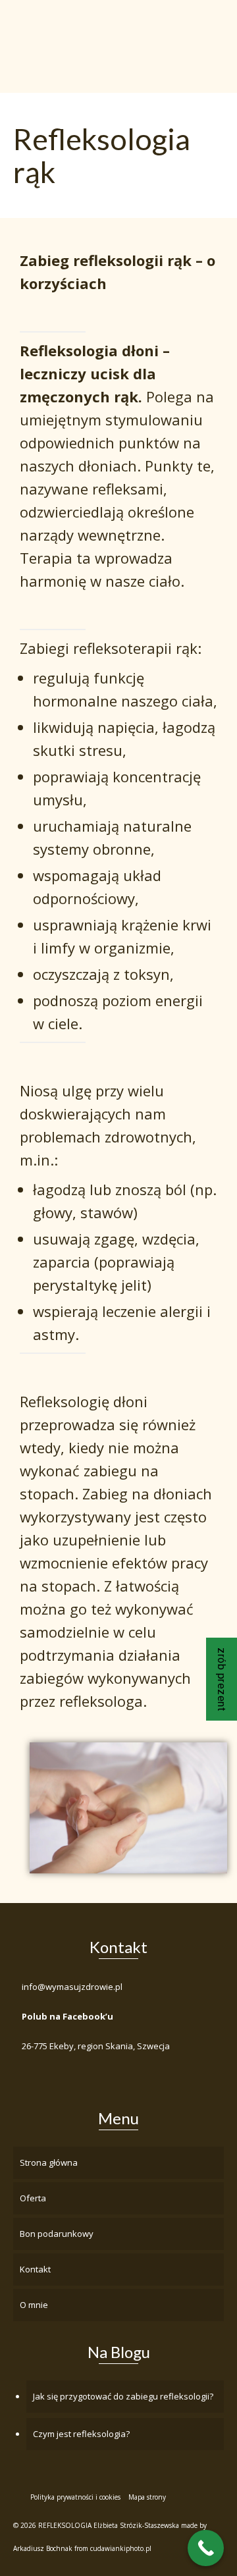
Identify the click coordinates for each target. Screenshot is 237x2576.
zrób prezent (222, 1679)
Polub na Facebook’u (67, 2016)
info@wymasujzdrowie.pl (72, 1987)
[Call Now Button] (206, 2548)
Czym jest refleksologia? (81, 2434)
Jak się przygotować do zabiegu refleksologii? (123, 2396)
